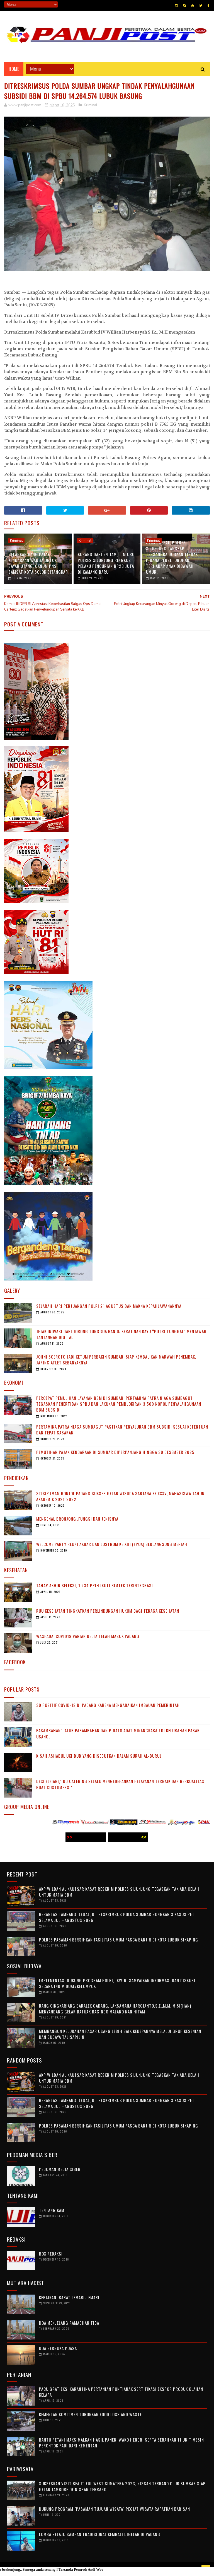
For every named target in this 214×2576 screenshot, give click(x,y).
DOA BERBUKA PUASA (58, 2348)
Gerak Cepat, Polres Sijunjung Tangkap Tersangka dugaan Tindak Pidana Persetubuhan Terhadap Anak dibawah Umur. (172, 557)
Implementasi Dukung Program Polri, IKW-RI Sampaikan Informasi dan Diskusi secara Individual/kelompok (117, 1983)
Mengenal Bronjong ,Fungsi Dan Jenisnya (77, 1519)
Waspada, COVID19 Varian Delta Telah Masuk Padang (88, 1636)
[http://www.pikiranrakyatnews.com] (172, 1823)
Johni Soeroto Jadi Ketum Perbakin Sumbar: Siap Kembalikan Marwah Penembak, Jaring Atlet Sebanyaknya (116, 1360)
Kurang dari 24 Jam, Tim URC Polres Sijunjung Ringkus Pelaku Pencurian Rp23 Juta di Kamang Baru (106, 563)
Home (14, 69)
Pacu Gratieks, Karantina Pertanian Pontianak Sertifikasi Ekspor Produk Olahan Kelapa (121, 2392)
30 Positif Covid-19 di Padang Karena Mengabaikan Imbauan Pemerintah (108, 1705)
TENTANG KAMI (52, 2210)
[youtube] (193, 6)
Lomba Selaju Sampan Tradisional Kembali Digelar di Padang (100, 2534)
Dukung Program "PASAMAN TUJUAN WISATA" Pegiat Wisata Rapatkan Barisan (115, 2509)
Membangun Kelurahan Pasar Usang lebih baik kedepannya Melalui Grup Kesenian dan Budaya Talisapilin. (120, 2034)
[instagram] (176, 6)
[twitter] (201, 6)
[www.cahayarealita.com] (114, 1823)
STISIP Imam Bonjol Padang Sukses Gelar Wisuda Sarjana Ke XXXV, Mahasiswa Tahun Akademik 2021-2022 (120, 1496)
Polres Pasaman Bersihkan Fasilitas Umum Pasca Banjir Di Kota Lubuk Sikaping (119, 1940)
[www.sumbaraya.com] (85, 1823)
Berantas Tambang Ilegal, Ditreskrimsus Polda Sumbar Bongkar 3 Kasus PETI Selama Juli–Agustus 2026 (117, 1917)
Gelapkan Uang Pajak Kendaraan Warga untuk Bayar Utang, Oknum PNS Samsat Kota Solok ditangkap (38, 563)
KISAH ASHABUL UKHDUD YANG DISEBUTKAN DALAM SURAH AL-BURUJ (99, 1756)
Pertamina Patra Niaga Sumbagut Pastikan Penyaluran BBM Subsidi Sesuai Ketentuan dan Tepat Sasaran (122, 1430)
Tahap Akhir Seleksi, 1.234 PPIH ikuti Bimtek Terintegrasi (95, 1585)
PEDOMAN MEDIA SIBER (60, 2169)
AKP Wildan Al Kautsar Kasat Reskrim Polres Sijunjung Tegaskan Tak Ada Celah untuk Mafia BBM (119, 1892)
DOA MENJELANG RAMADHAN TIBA (69, 2323)
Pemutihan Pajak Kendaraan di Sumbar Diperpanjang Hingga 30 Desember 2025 (115, 1452)
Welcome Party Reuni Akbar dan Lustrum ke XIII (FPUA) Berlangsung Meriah (112, 1544)
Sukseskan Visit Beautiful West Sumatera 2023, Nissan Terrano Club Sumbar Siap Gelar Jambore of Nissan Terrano (122, 2486)
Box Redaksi (51, 2254)
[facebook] (209, 6)
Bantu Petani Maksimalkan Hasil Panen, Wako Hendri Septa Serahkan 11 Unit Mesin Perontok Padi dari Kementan (121, 2443)
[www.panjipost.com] (143, 1823)
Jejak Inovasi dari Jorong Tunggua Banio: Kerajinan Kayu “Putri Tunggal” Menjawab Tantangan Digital (121, 1334)
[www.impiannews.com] (56, 1823)
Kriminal (91, 105)
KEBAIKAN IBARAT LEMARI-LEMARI (69, 2297)
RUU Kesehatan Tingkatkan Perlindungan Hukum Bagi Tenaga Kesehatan (108, 1611)
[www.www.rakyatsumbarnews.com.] (27, 1823)
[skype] (184, 6)
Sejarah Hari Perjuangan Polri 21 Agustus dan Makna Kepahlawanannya (109, 1306)
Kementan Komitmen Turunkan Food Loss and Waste (90, 2414)
